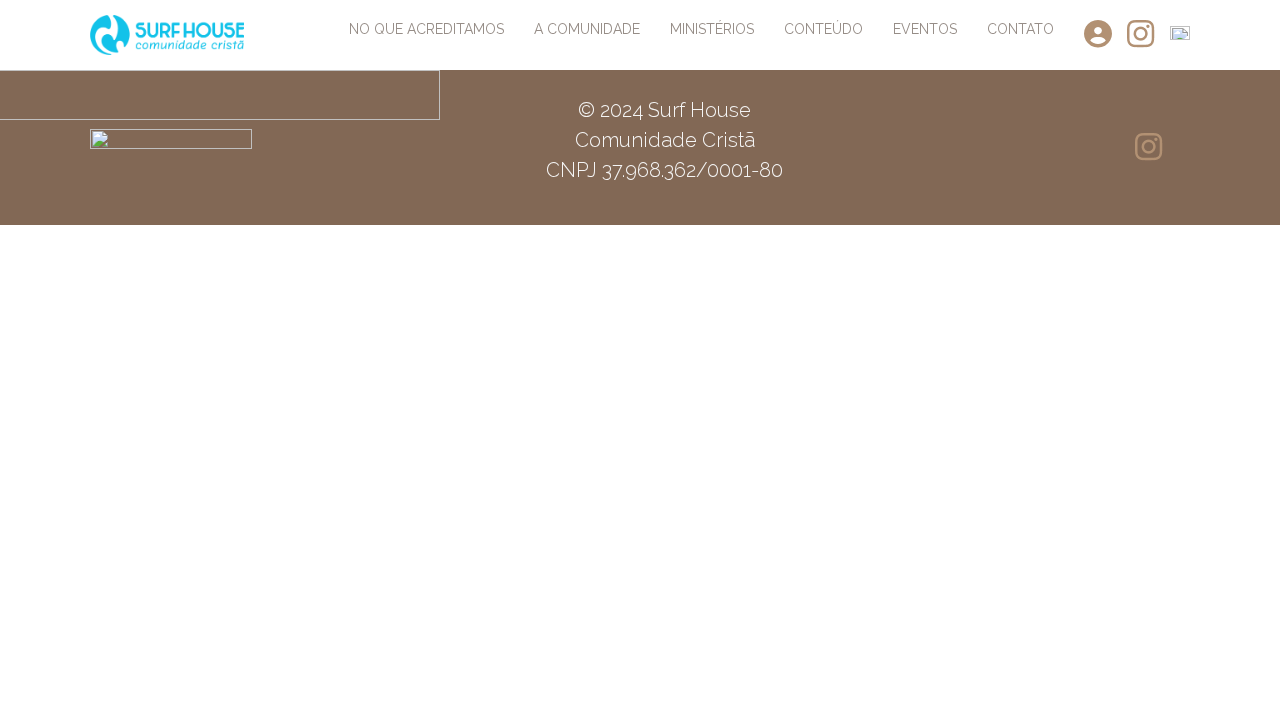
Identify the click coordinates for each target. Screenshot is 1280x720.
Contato (1020, 29)
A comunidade (587, 29)
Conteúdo (823, 29)
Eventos (925, 29)
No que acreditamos (426, 29)
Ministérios (712, 29)
